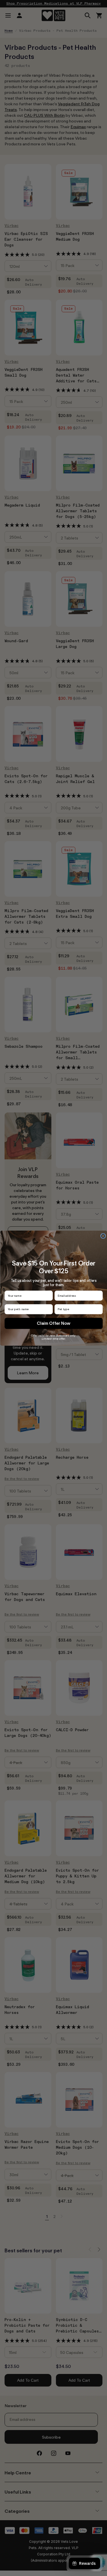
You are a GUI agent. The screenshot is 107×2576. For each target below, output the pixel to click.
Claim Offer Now (54, 1323)
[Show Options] (99, 1309)
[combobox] (77, 1309)
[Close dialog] (103, 1236)
